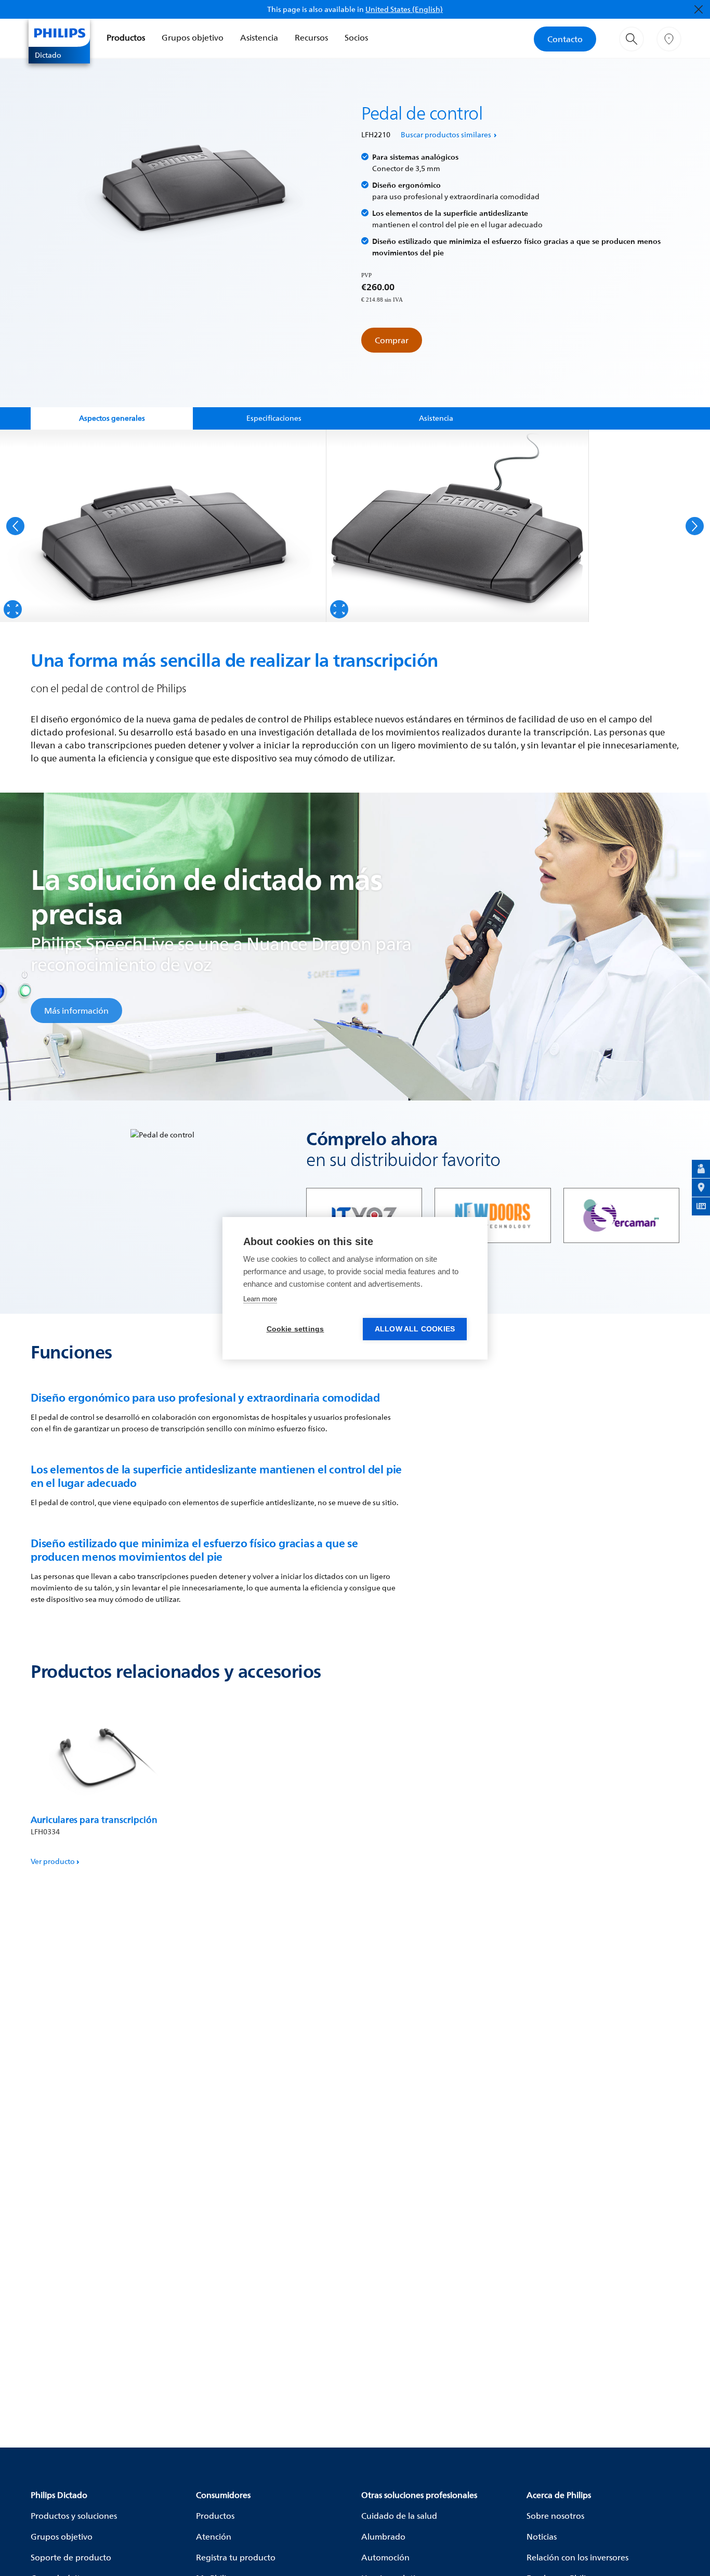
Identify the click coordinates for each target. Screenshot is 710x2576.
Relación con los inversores (577, 2557)
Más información (76, 1011)
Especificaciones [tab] (274, 418)
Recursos (311, 37)
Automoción (385, 2557)
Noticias (542, 2536)
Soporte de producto (71, 2557)
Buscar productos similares (446, 134)
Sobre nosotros (555, 2516)
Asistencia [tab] (436, 418)
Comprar (392, 340)
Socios (356, 37)
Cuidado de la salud (399, 2516)
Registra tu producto (236, 2557)
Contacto (565, 39)
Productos (126, 37)
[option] (163, 526)
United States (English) (404, 9)
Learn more (260, 1299)
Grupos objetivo (193, 37)
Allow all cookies (415, 1329)
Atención (214, 2536)
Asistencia (259, 37)
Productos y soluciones (74, 2516)
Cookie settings (295, 1329)
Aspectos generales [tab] (112, 418)
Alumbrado (383, 2536)
